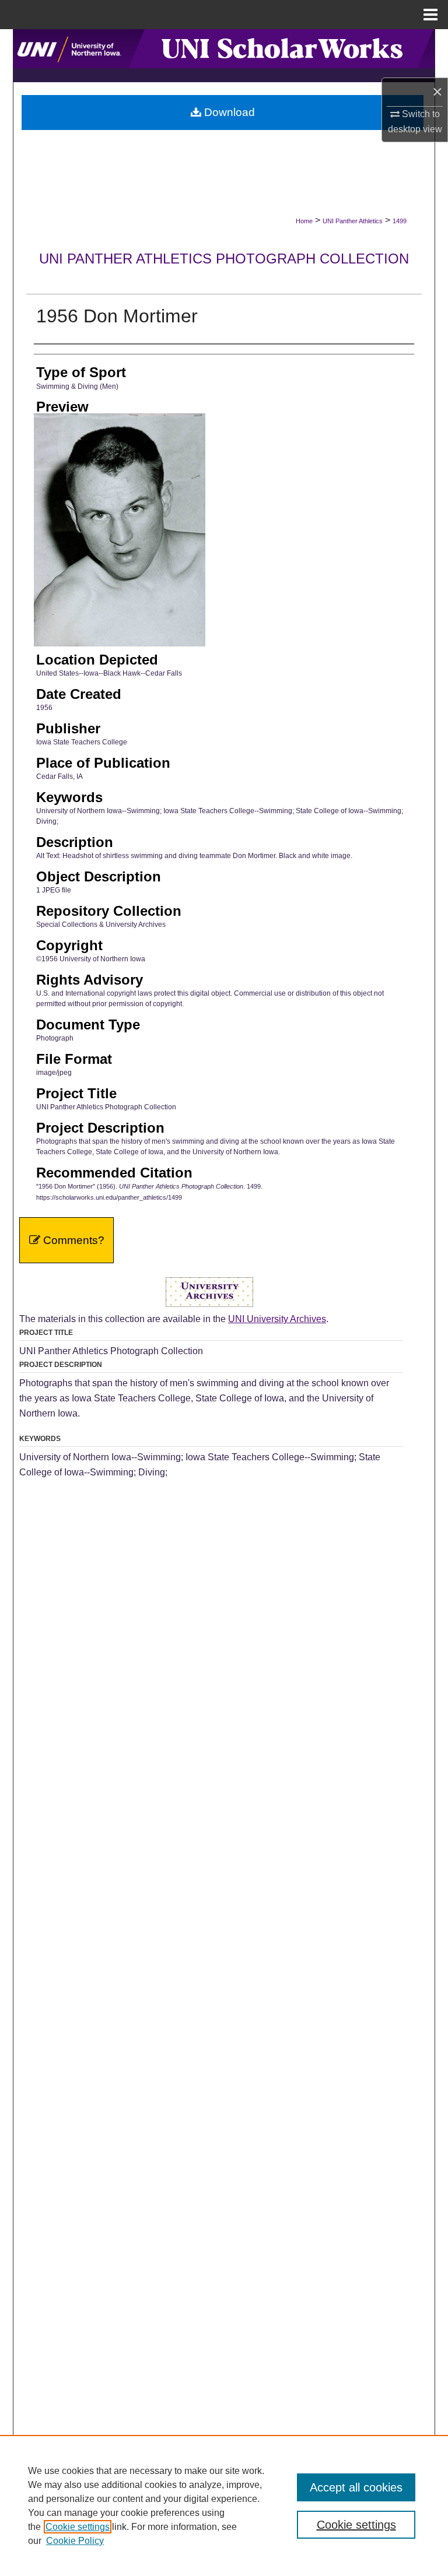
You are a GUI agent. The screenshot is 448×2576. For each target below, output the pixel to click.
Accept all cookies (356, 2487)
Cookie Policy (75, 2541)
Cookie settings (78, 2527)
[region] (224, 2505)
